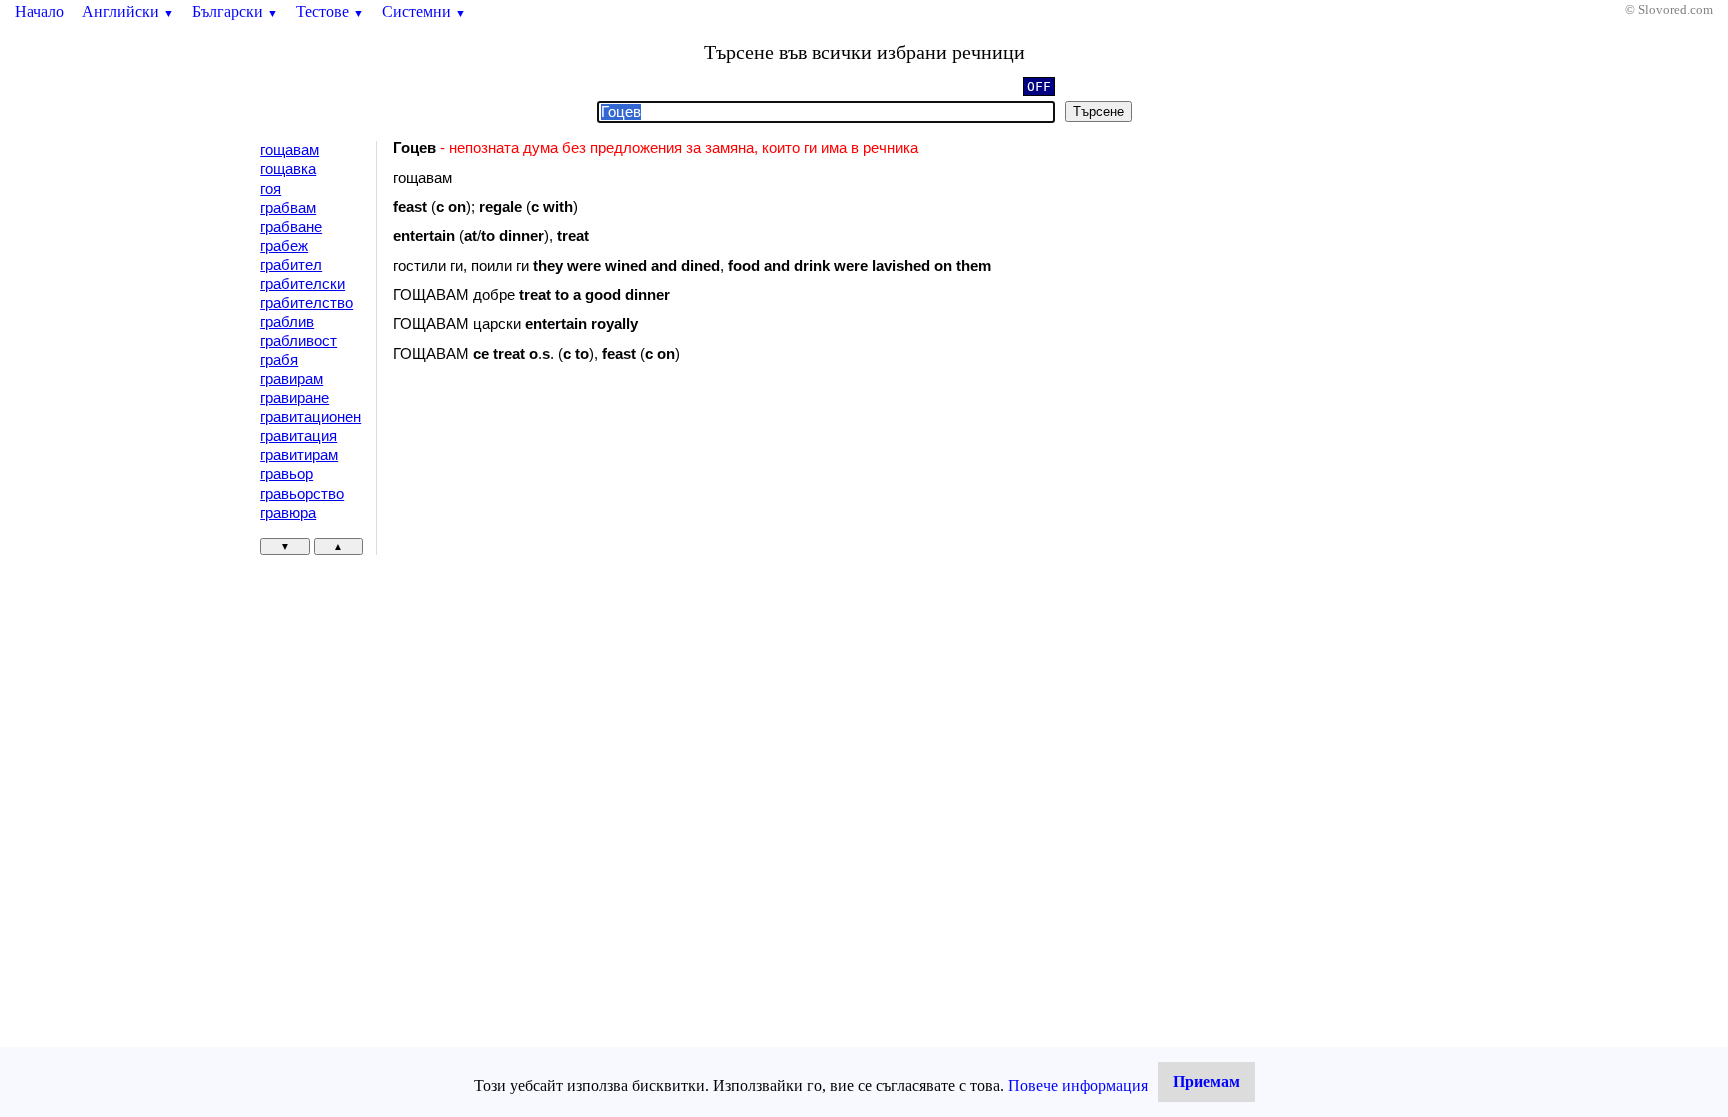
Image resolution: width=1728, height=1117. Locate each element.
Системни (424, 11)
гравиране (294, 398)
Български (235, 11)
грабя (279, 360)
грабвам (288, 208)
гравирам (291, 379)
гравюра (288, 513)
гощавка (288, 169)
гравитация (298, 436)
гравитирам (299, 455)
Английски (128, 11)
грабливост (298, 341)
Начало (39, 11)
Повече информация (1078, 1085)
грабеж (284, 246)
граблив (287, 322)
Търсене (1098, 111)
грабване (291, 227)
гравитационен (310, 417)
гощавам (289, 150)
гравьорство (302, 494)
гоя (270, 189)
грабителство (306, 303)
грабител (291, 265)
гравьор (286, 474)
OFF (1039, 86)
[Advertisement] (562, 542)
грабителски (302, 284)
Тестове (330, 11)
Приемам (1206, 1081)
